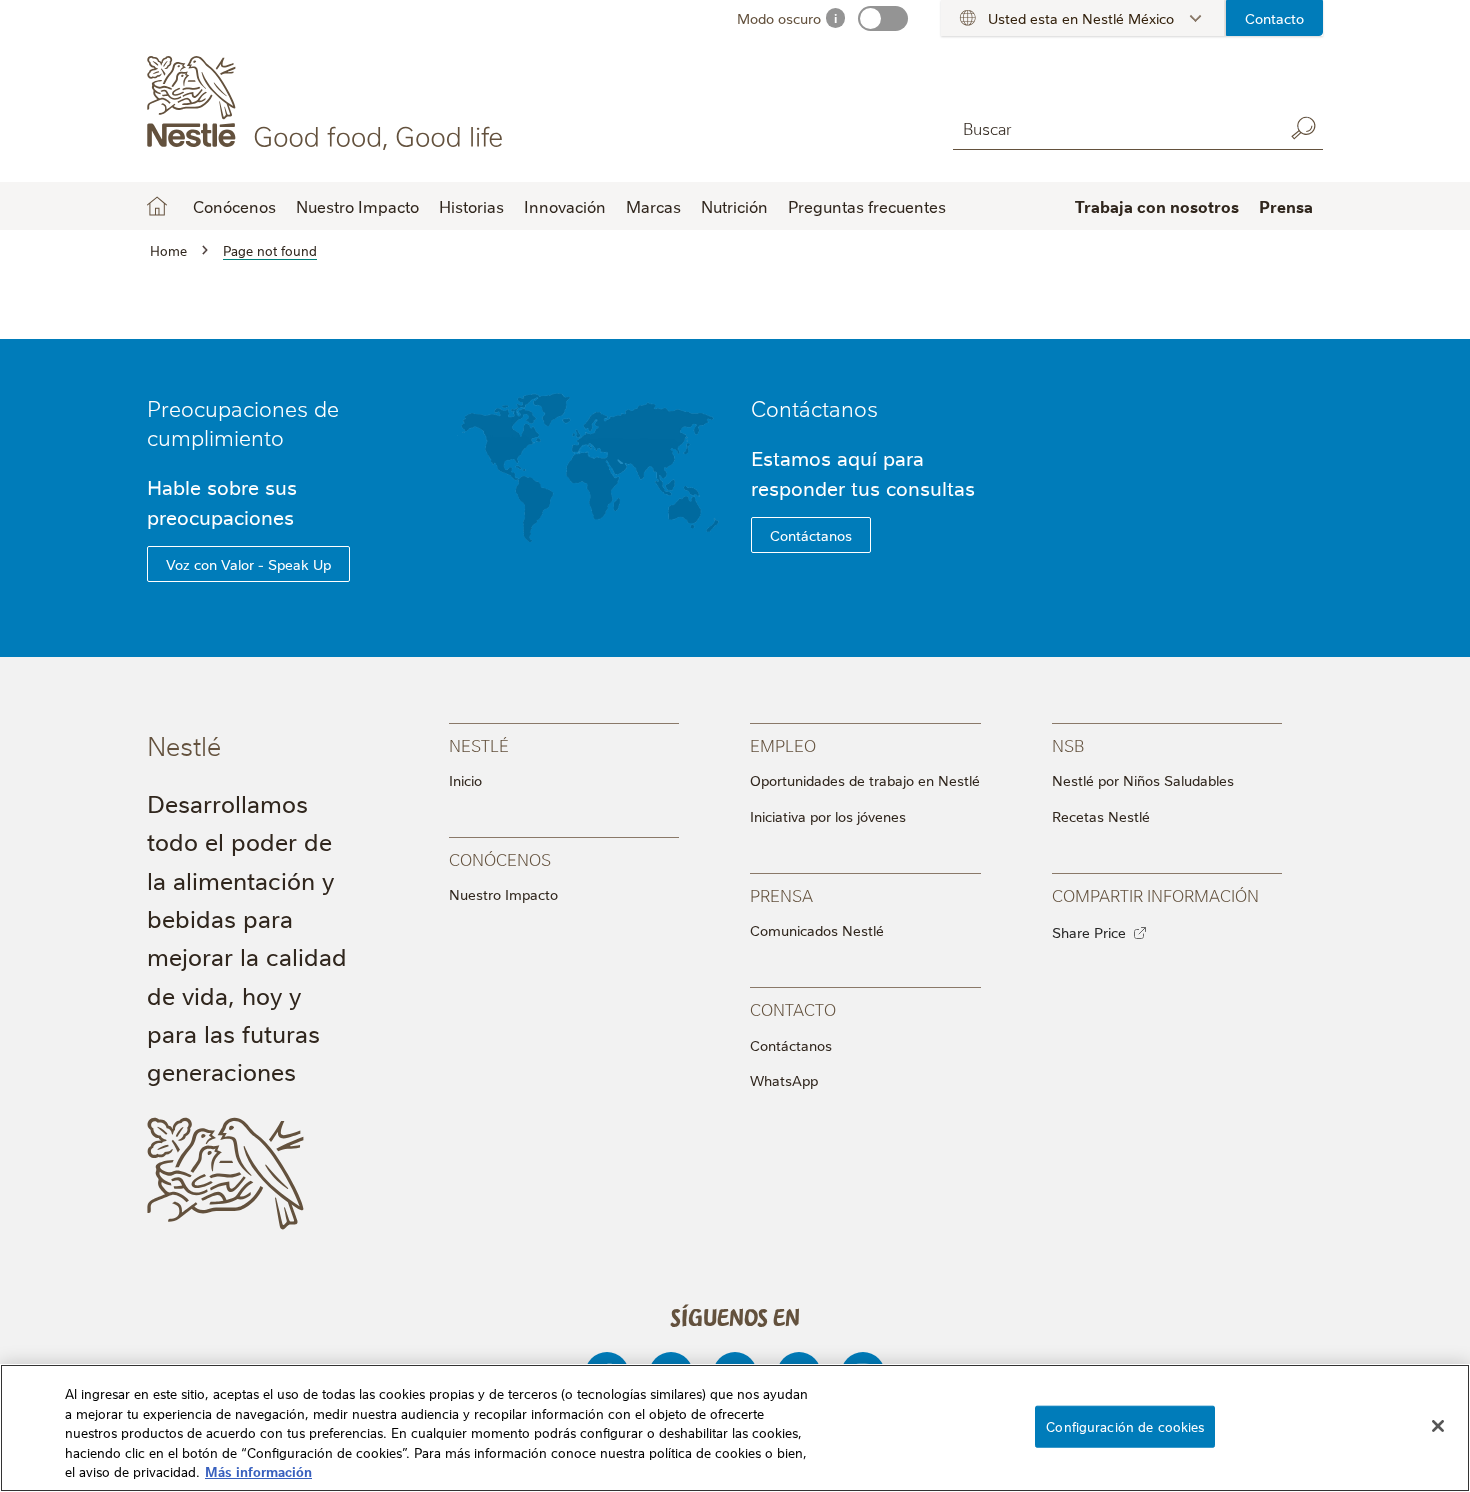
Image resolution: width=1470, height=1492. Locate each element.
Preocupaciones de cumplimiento (243, 422)
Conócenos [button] (234, 206)
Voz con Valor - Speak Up (248, 564)
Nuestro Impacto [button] (357, 206)
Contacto (1274, 18)
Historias (471, 206)
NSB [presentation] (1068, 744)
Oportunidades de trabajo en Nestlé (865, 780)
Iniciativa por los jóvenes (828, 816)
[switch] (883, 18)
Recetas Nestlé (1101, 816)
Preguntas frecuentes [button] (867, 206)
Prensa (1286, 206)
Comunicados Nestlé (817, 930)
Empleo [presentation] (783, 744)
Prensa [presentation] (781, 894)
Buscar (1303, 128)
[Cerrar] (1438, 1426)
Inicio (157, 206)
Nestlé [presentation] (479, 744)
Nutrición (734, 206)
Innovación (565, 206)
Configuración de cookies (1125, 1426)
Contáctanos (814, 407)
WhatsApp (784, 1080)
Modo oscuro (779, 18)
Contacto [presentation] (793, 1008)
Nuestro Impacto (503, 894)
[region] (735, 1428)
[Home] (328, 103)
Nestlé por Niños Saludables (1143, 780)
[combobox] (1113, 127)
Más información (258, 1471)
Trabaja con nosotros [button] (1157, 206)
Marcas (653, 206)
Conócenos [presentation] (500, 858)
